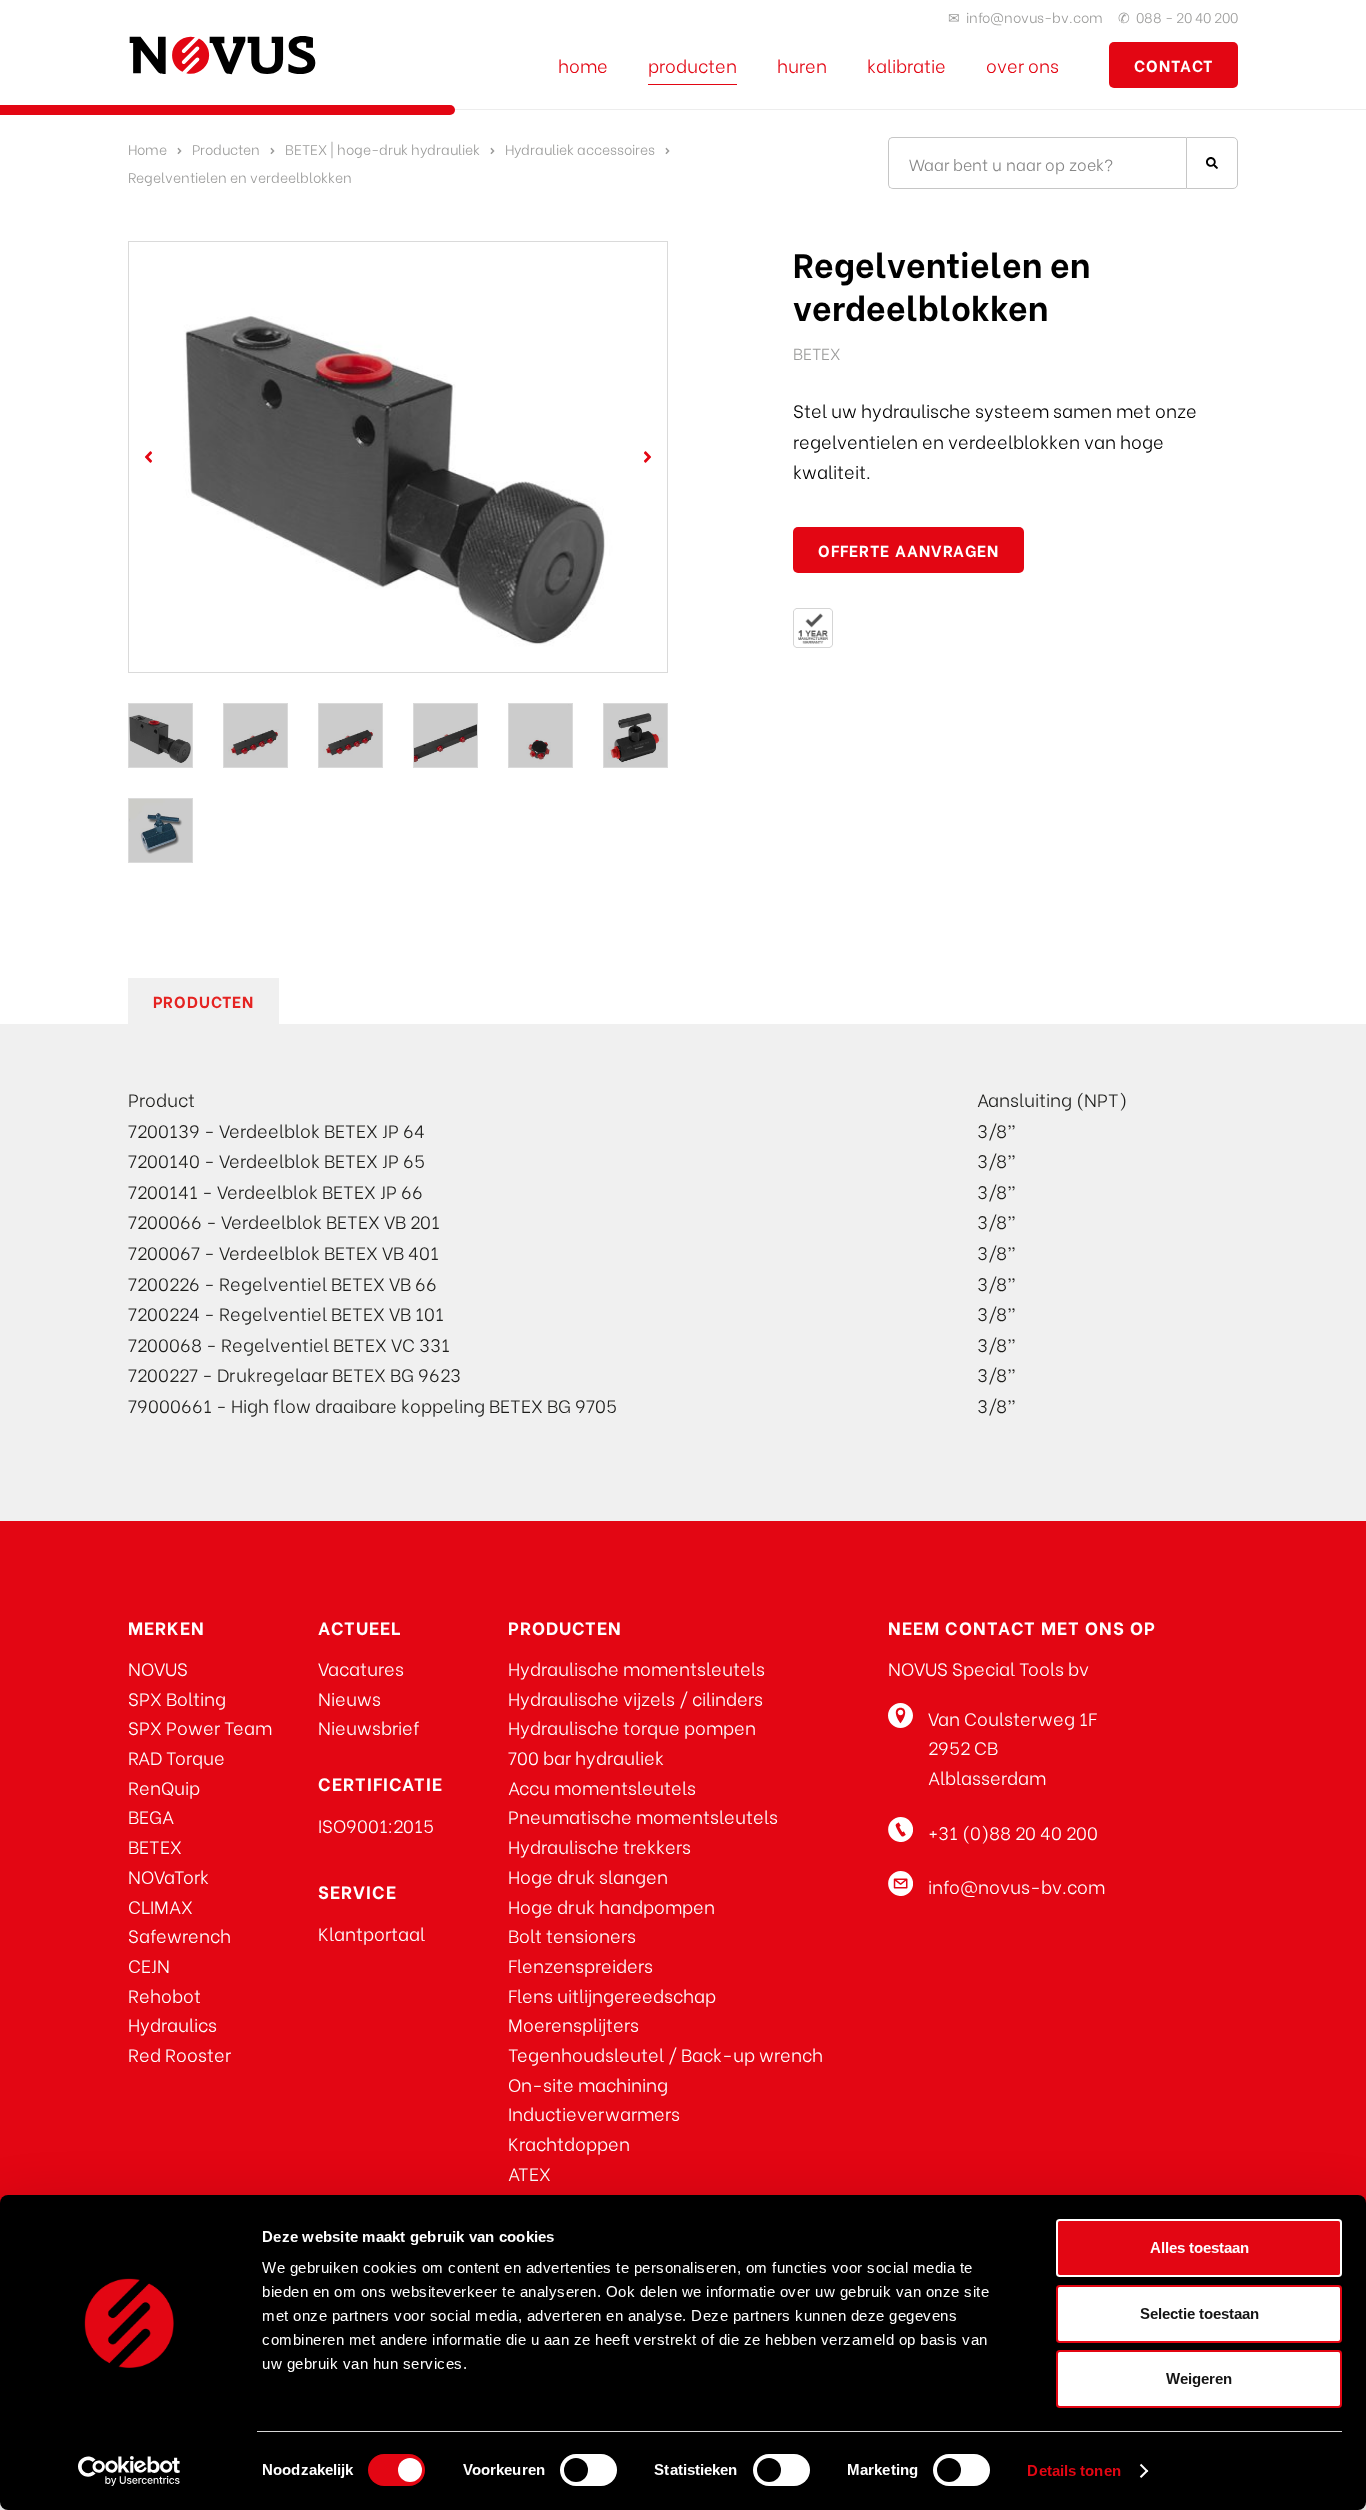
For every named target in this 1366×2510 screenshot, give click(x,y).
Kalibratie (906, 64)
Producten (692, 64)
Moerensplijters (573, 2023)
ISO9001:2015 (376, 1824)
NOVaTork (168, 1875)
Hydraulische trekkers (599, 1845)
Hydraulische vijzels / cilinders (635, 1697)
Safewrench (179, 1934)
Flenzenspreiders (580, 1964)
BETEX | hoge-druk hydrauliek (382, 148)
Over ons (1022, 64)
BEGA (151, 1815)
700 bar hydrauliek (586, 1756)
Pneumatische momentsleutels (643, 1815)
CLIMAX (160, 1905)
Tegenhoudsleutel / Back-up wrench (665, 2053)
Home (583, 64)
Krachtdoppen (569, 2142)
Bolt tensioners (572, 1934)
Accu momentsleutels (602, 1786)
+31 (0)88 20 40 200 (1013, 1831)
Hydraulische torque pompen (632, 1726)
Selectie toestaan (1199, 2313)
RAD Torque (176, 1756)
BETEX (155, 1845)
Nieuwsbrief (369, 1726)
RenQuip (164, 1786)
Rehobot (164, 1994)
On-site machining (588, 2083)
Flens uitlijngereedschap (612, 1994)
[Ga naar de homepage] (222, 55)
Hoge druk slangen (588, 1875)
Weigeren (1199, 2378)
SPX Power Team (200, 1726)
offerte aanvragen (908, 549)
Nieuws (349, 1697)
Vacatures (361, 1667)
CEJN (149, 1964)
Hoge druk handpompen (611, 1905)
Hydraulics (172, 2023)
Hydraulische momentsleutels (636, 1667)
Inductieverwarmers (594, 2112)
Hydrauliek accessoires (580, 148)
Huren (802, 64)
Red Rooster (179, 2053)
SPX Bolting (177, 1697)
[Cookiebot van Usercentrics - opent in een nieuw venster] (129, 2471)
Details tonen (1073, 2470)
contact (1173, 64)
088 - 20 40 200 (1187, 16)
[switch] (588, 2470)
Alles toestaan (1199, 2247)
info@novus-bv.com (1034, 16)
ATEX (529, 2172)
